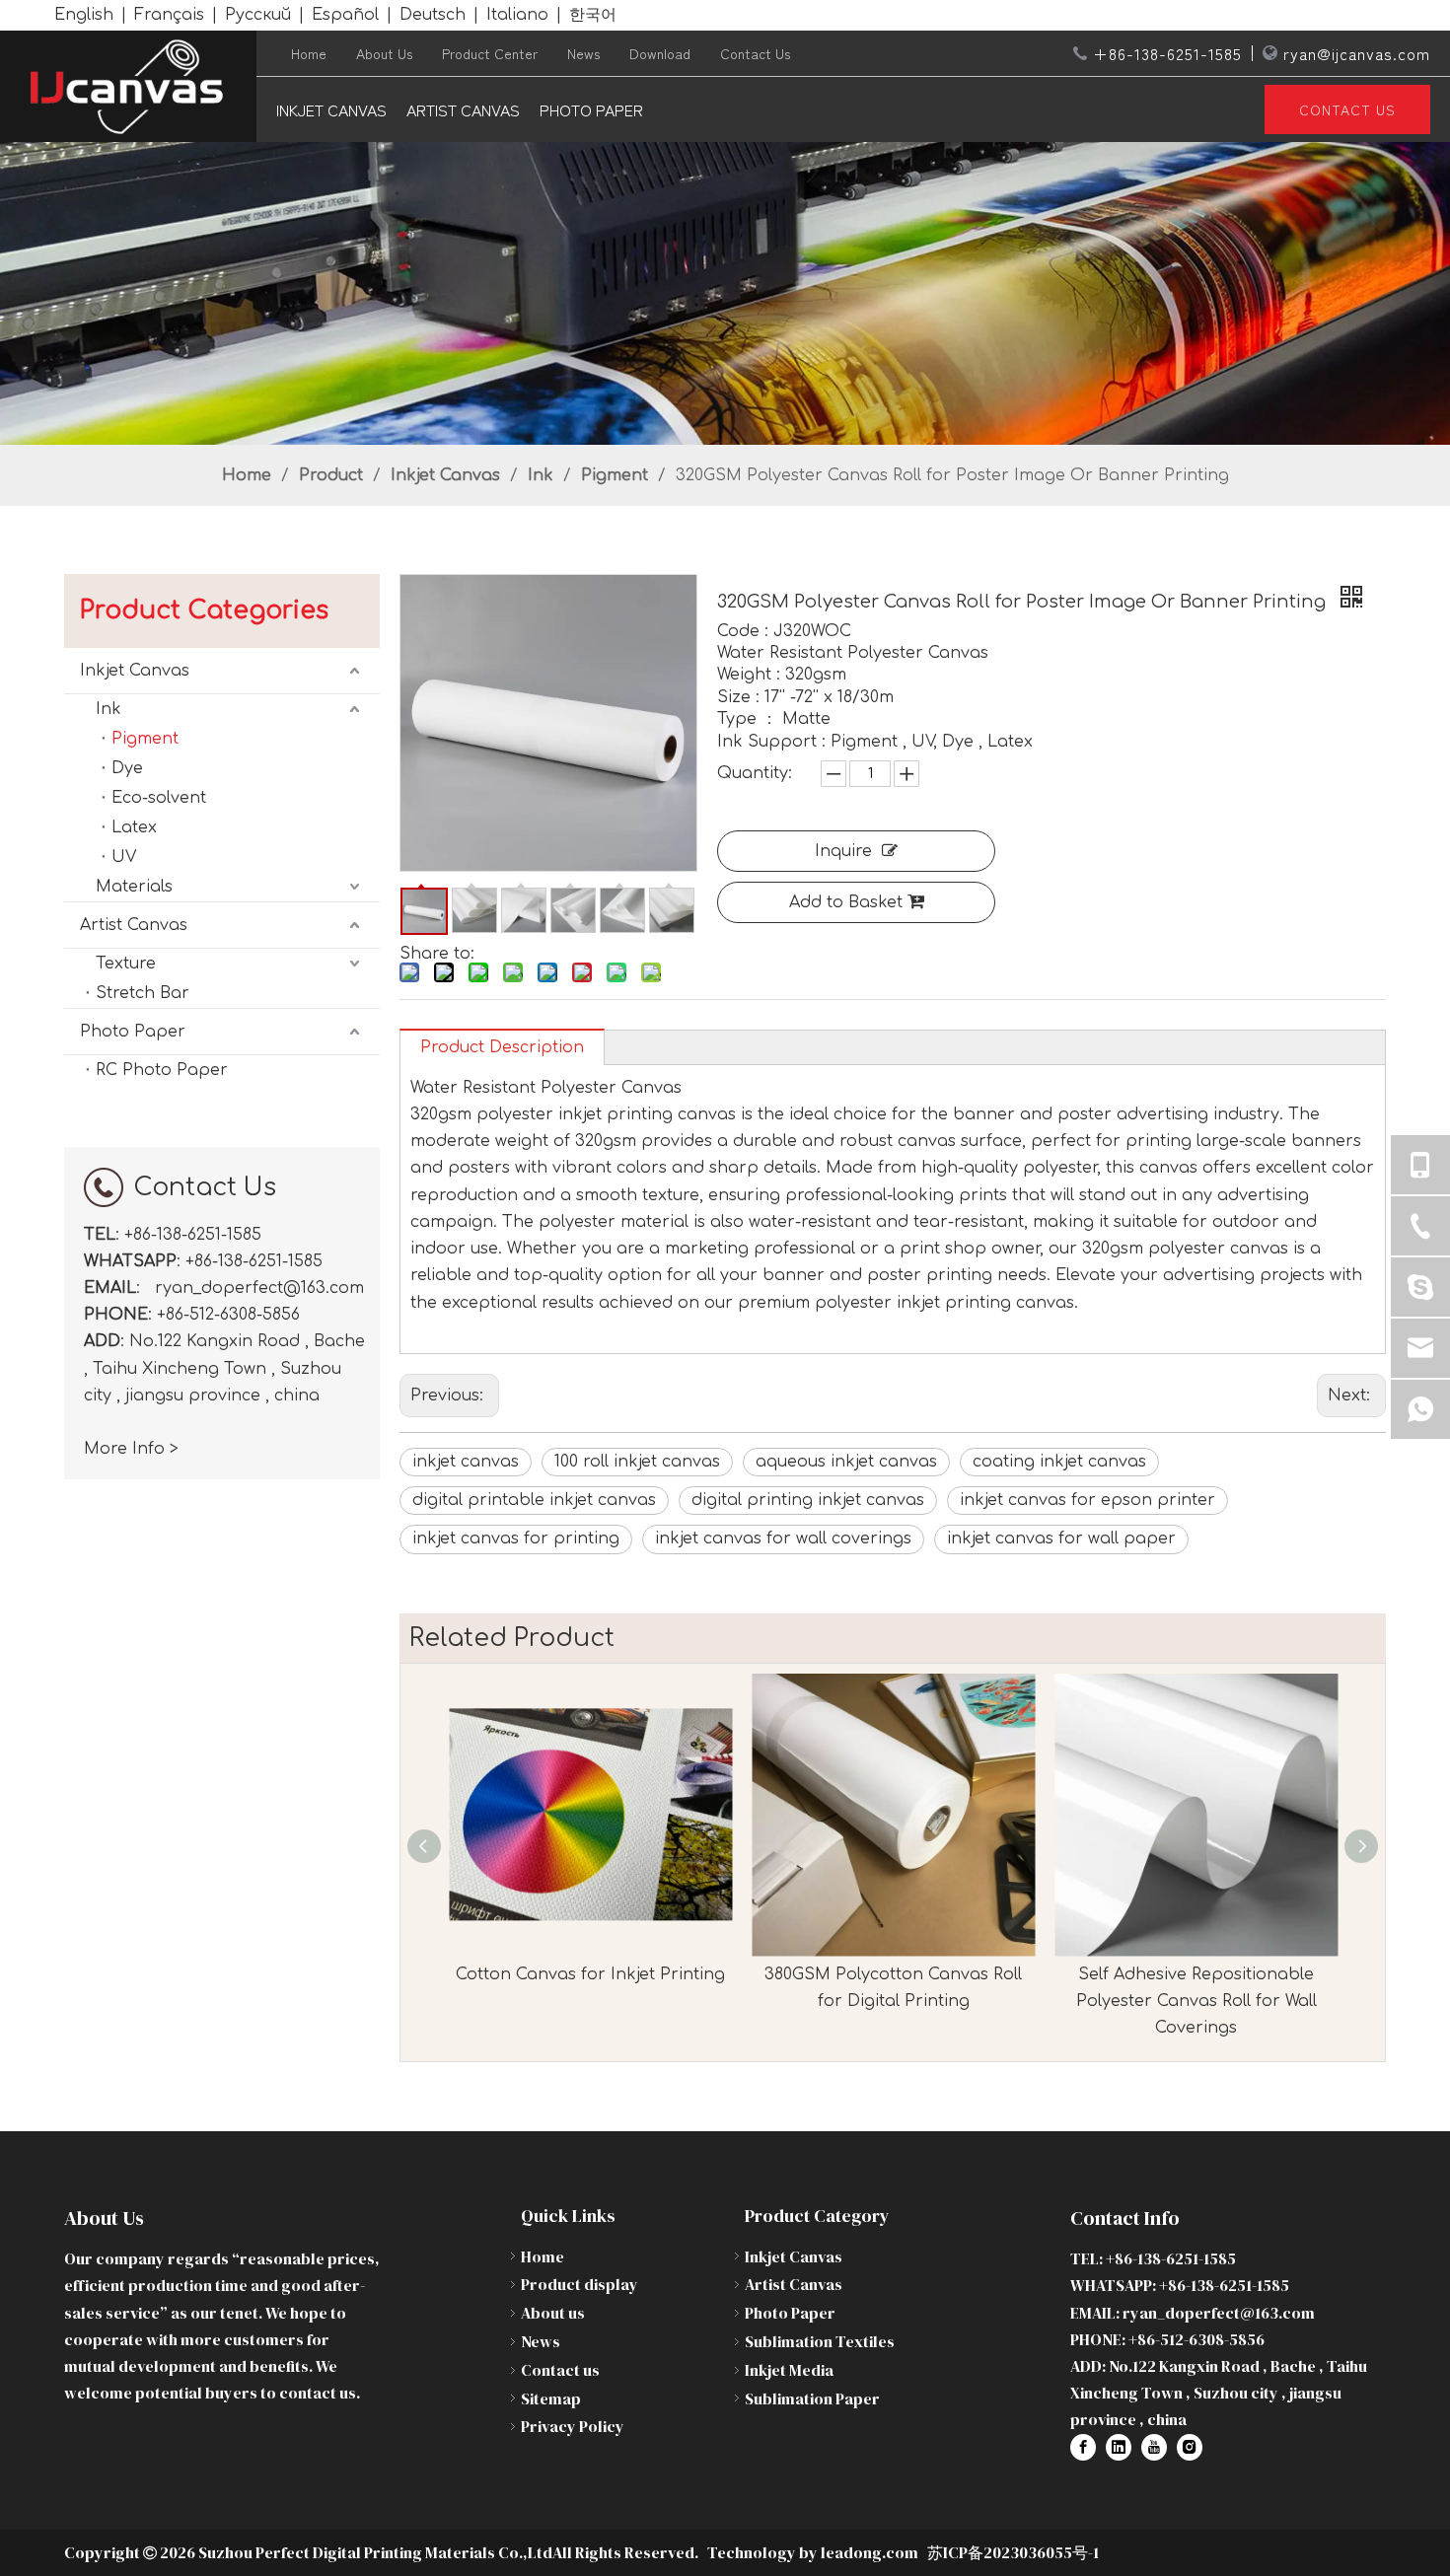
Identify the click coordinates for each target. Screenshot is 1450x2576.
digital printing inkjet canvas (808, 1500)
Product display (580, 2284)
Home (309, 53)
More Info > (131, 1449)
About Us (384, 53)
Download (660, 53)
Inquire (843, 851)
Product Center (490, 53)
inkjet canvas (466, 1462)
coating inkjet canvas (1059, 1462)
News (583, 53)
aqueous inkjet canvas (846, 1462)
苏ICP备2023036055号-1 (1013, 2552)
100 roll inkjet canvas (637, 1462)
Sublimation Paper (812, 2398)
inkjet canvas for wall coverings (783, 1538)
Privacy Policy (573, 2426)
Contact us (560, 2370)
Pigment (145, 739)
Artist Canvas (463, 109)
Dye (127, 768)
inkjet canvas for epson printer (1087, 1500)
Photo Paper (591, 109)
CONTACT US (1347, 109)
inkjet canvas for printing (516, 1538)
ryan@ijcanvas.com (1357, 53)
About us (553, 2313)
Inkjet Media (789, 2370)
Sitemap (551, 2398)
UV (124, 857)
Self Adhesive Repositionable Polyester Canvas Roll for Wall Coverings (1196, 2001)
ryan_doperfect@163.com (259, 1288)
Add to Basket (846, 902)
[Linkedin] (1119, 2447)
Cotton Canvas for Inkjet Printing (590, 1974)
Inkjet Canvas (331, 109)
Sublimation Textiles (820, 2341)
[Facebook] (1083, 2447)
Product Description (502, 1047)
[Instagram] (1190, 2447)
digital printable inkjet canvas (534, 1500)
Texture (126, 964)
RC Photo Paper (162, 1070)
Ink (109, 709)
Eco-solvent (159, 798)
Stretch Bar (143, 993)
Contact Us (755, 53)
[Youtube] (1154, 2447)
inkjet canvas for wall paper (1061, 1538)
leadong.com (868, 2552)
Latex (134, 827)
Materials (134, 887)
